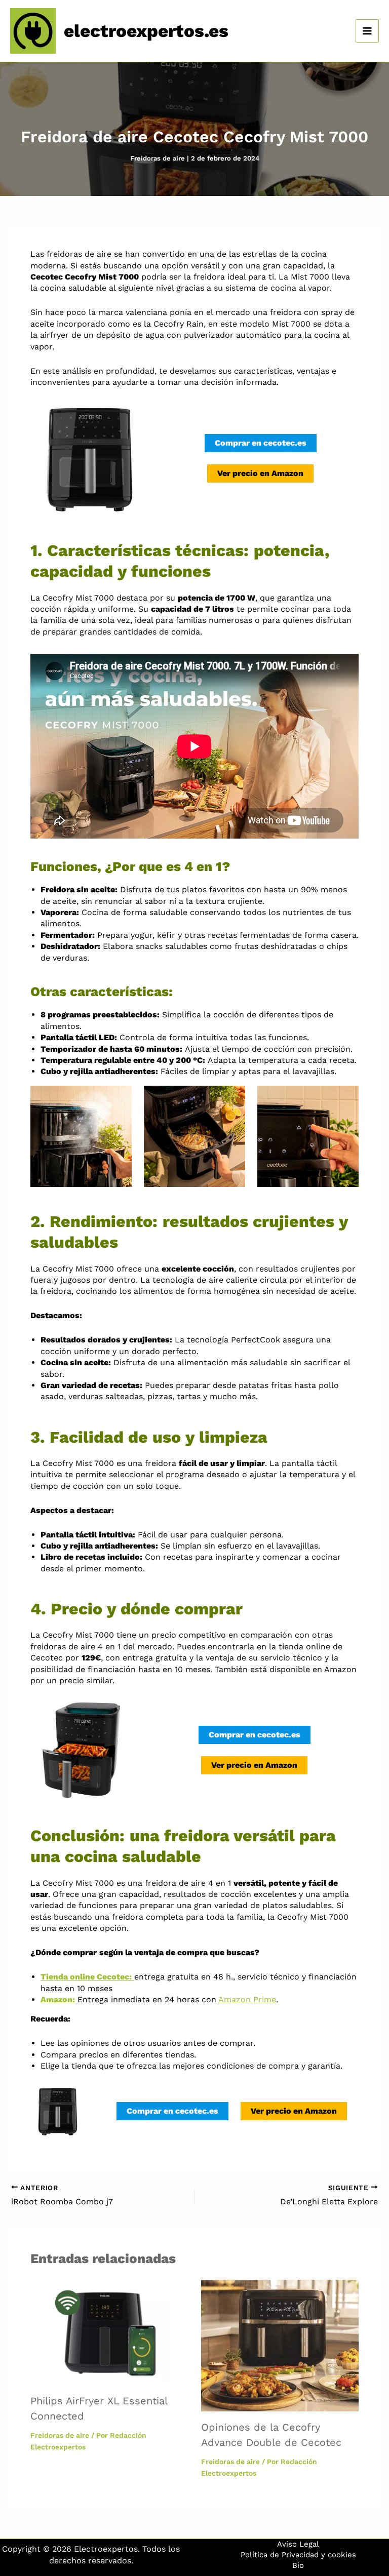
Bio (298, 2565)
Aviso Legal (298, 2544)
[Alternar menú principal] (367, 31)
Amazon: (58, 1999)
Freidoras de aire (158, 158)
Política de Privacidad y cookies (298, 2555)
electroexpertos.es (146, 31)
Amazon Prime (247, 1999)
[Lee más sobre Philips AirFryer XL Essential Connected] (109, 2332)
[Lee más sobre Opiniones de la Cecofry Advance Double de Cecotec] (280, 2345)
